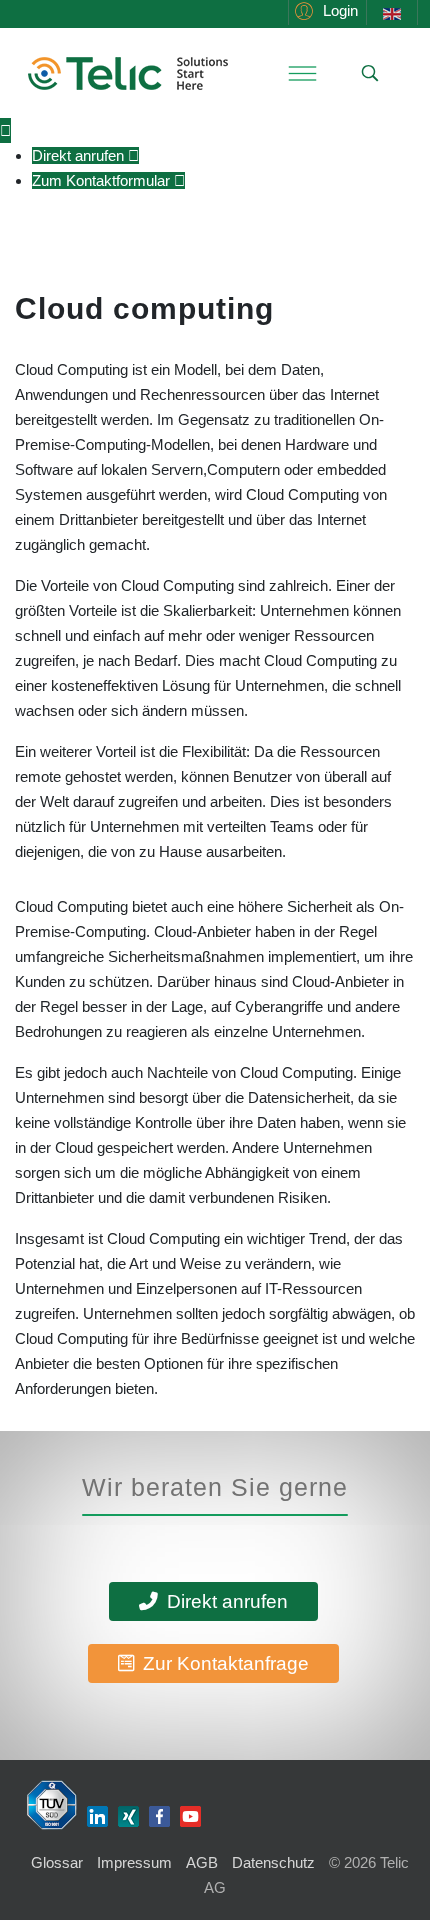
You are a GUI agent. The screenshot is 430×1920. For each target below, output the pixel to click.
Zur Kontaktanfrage (223, 1663)
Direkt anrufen (225, 1601)
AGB (202, 1862)
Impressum (134, 1862)
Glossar (57, 1862)
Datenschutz (273, 1862)
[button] (323, 10)
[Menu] (302, 73)
